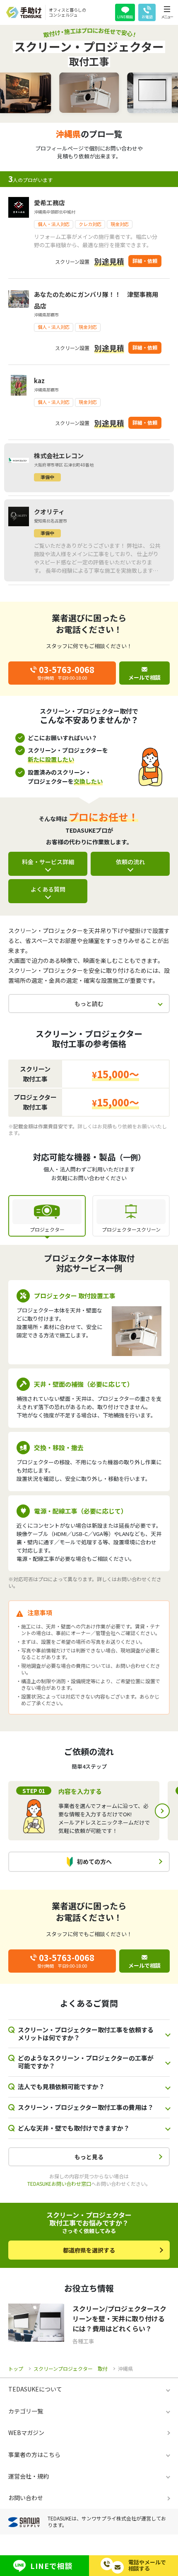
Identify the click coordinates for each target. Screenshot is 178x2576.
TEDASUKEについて (35, 2389)
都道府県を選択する (89, 2250)
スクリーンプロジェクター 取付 (71, 2368)
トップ (16, 2368)
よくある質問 (48, 889)
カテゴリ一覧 (26, 2411)
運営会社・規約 (29, 2476)
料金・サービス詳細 (48, 862)
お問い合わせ (26, 2498)
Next (162, 1811)
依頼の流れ (130, 862)
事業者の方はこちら (34, 2454)
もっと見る (89, 2157)
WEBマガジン (26, 2433)
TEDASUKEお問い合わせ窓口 (59, 2184)
